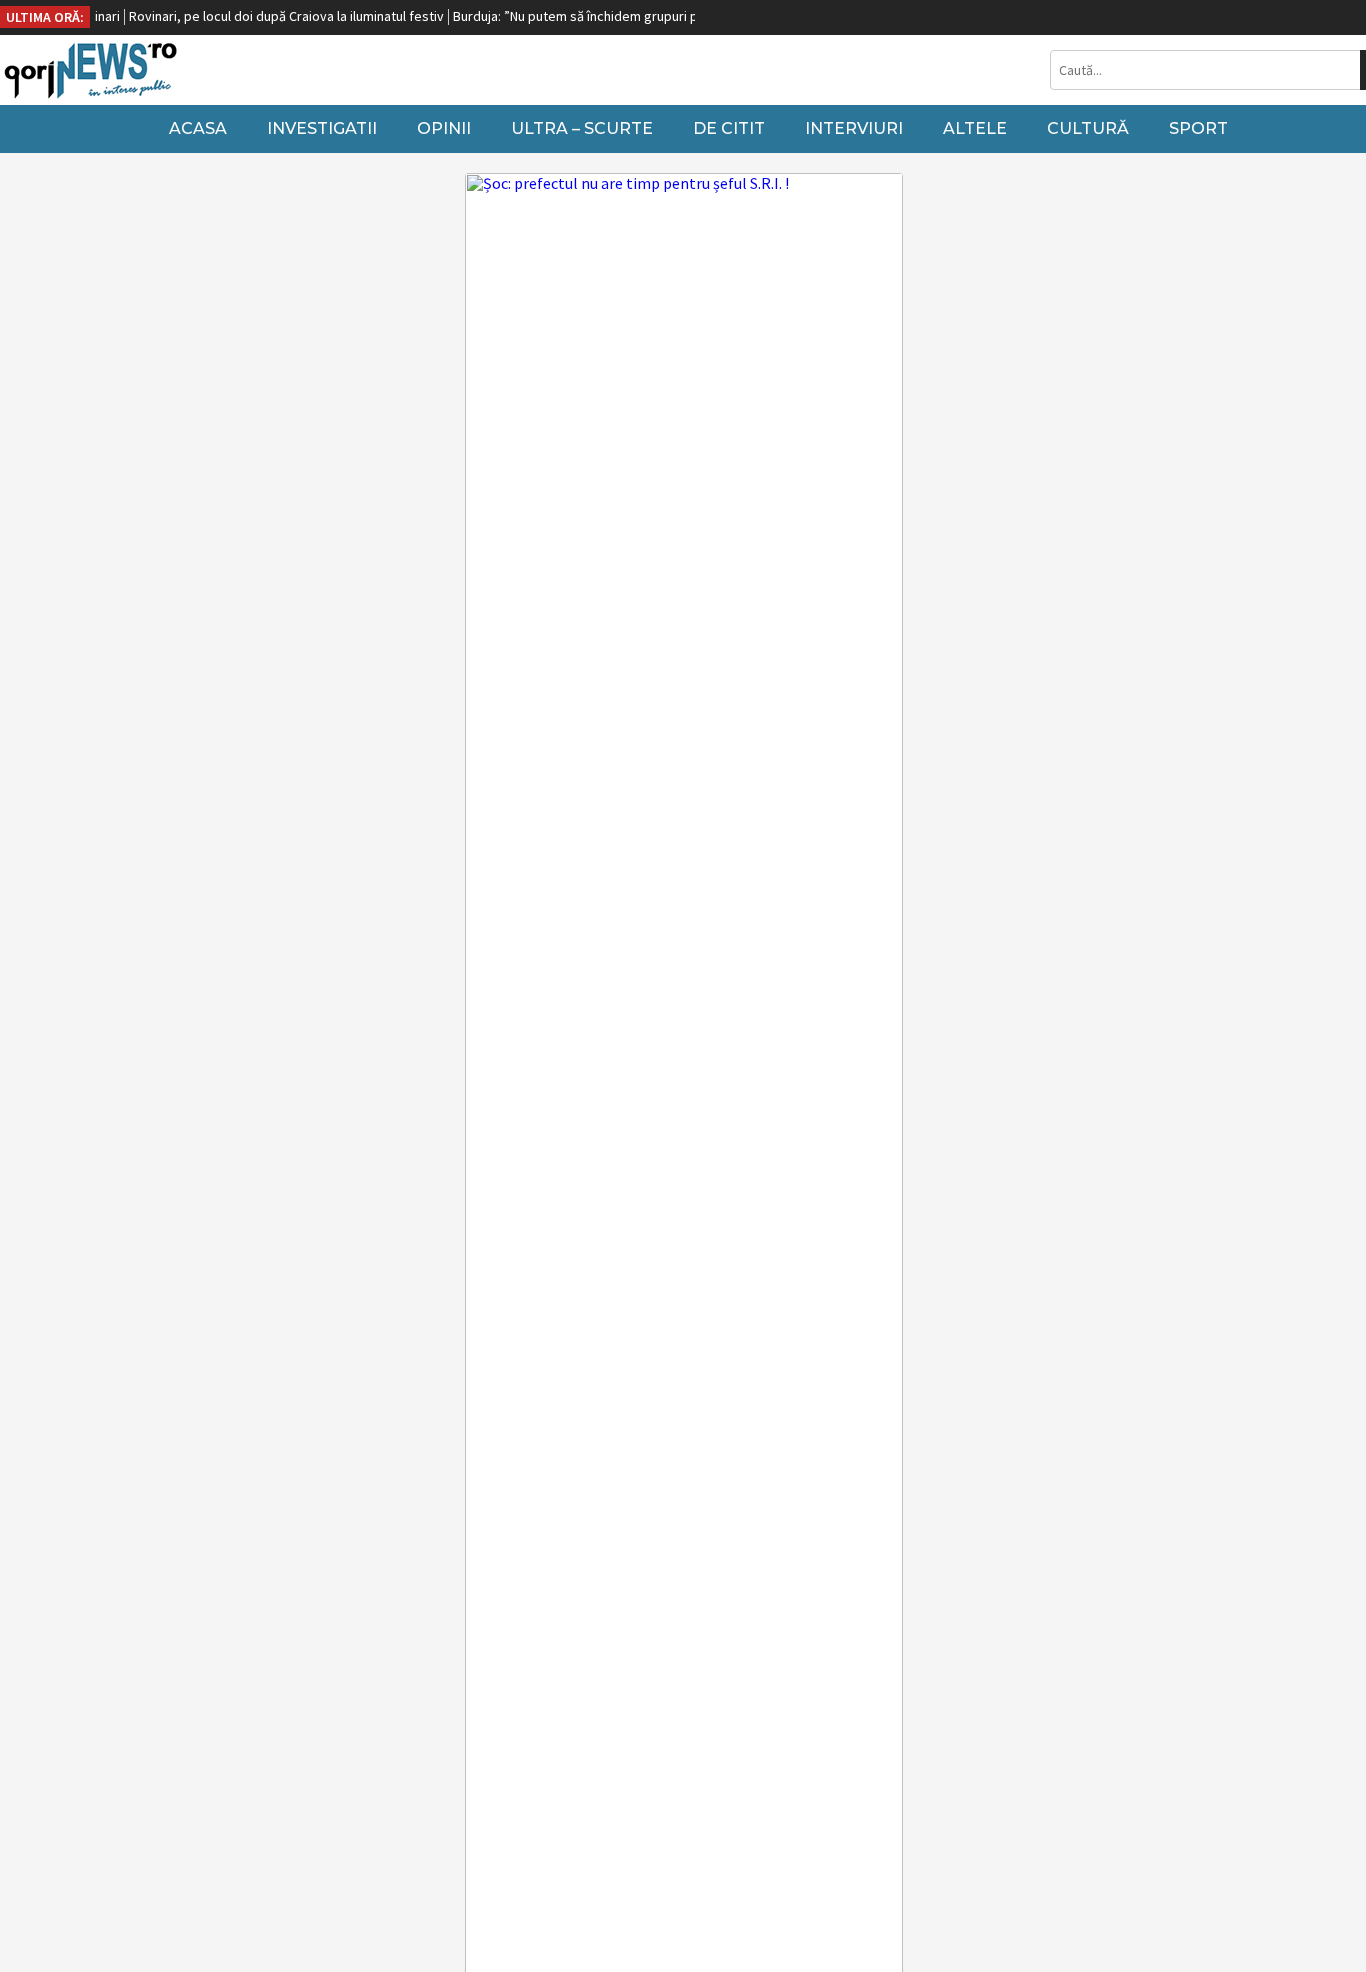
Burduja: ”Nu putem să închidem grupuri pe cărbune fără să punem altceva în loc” (673, 16)
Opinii (444, 128)
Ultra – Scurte (582, 128)
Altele (975, 128)
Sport (1198, 128)
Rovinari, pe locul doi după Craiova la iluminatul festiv (266, 16)
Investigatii (322, 128)
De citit (729, 128)
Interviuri (854, 128)
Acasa (198, 128)
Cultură (1088, 128)
